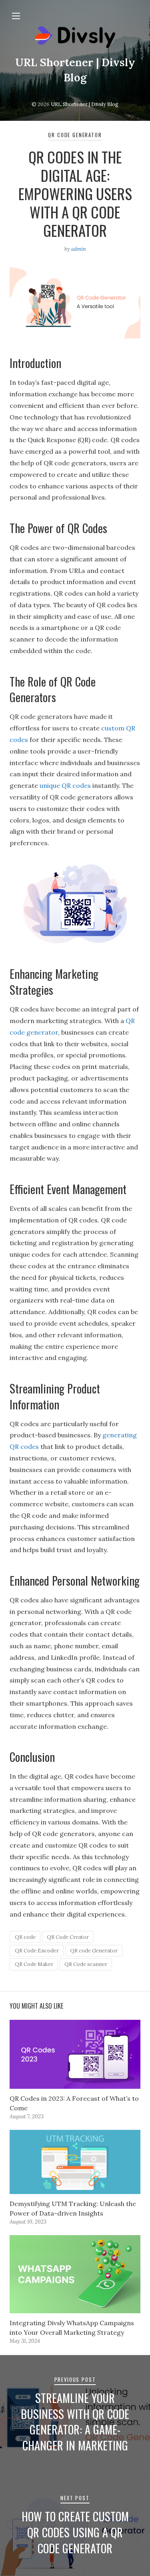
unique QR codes (65, 785)
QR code (25, 1937)
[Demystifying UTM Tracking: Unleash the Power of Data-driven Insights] (75, 2162)
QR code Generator (94, 1951)
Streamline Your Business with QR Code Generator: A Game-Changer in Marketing (75, 2422)
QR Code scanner (86, 1964)
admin (79, 249)
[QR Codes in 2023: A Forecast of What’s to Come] (75, 2054)
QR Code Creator (68, 1937)
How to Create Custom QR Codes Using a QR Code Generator (75, 2532)
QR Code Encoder (37, 1951)
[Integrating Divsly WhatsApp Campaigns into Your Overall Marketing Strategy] (75, 2274)
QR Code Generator (75, 135)
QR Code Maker (34, 1964)
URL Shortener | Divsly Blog (85, 104)
